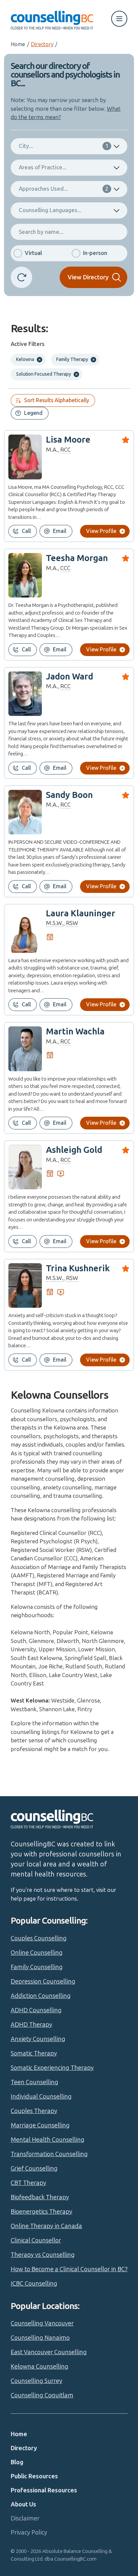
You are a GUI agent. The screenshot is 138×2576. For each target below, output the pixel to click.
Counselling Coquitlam (42, 2395)
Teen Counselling (34, 2082)
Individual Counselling (41, 2097)
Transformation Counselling (49, 2154)
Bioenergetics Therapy (42, 2212)
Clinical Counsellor (36, 2240)
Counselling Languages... (50, 210)
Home (18, 44)
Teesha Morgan (77, 558)
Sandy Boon (69, 795)
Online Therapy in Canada (46, 2226)
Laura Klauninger (81, 913)
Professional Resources (44, 2490)
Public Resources (34, 2476)
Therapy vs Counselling (43, 2255)
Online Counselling (37, 1953)
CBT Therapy (28, 2183)
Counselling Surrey (37, 2381)
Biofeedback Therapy (40, 2197)
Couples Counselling (39, 1938)
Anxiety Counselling (38, 2039)
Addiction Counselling (41, 1996)
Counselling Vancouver (42, 2323)
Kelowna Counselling (40, 2367)
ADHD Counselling (36, 2010)
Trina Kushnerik (78, 1268)
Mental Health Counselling (48, 2140)
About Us (23, 2504)
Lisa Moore (68, 440)
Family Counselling (37, 1967)
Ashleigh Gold (74, 1150)
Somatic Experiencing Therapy (52, 2068)
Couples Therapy (34, 2111)
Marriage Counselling (40, 2125)
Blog (17, 2462)
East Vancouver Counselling (49, 2352)
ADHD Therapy (31, 2025)
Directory (42, 44)
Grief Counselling (34, 2169)
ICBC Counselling (34, 2284)
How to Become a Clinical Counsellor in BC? (69, 2269)
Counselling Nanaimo (40, 2338)
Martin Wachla (75, 1032)
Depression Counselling (43, 1982)
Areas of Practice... (43, 167)
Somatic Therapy (34, 2053)
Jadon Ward (70, 677)
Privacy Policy (29, 2533)
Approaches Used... (64, 189)
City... (64, 146)
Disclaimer (25, 2518)
